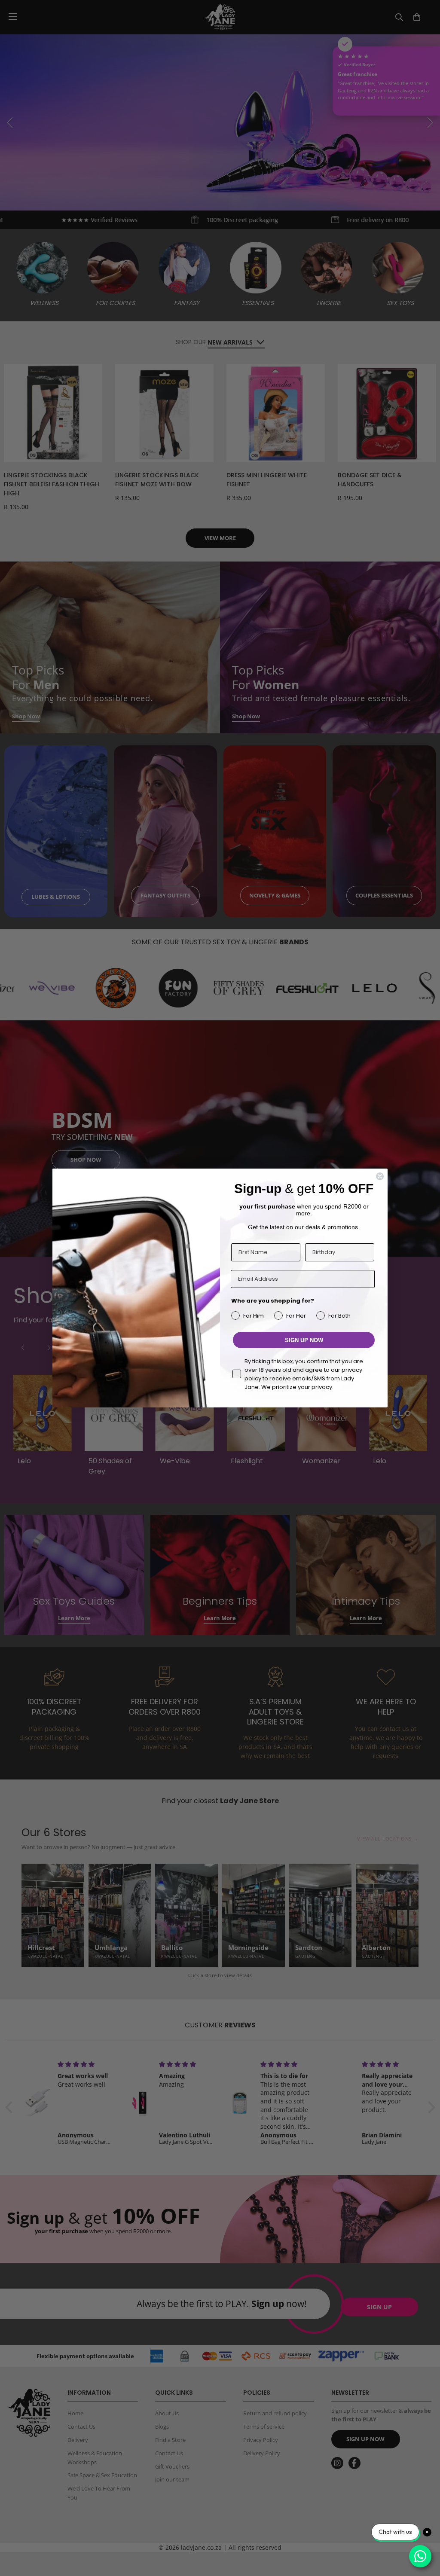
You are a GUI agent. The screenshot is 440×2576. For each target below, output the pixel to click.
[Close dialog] (380, 1176)
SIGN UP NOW (304, 1340)
